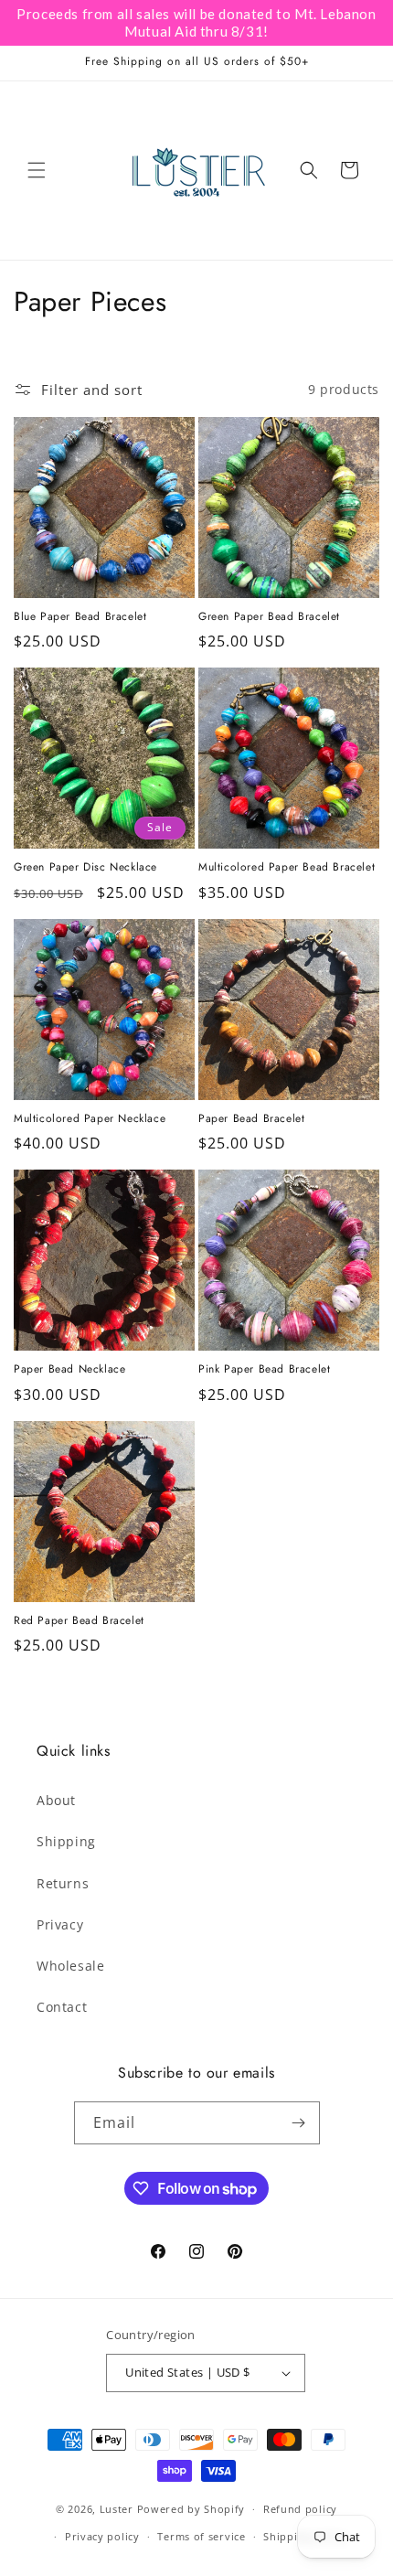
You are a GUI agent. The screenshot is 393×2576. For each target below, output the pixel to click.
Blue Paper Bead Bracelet (80, 617)
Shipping (66, 1841)
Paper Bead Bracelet (251, 1119)
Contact (62, 2007)
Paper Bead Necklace (69, 1370)
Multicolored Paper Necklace (90, 1119)
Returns (63, 1883)
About (56, 1800)
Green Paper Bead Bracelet (269, 617)
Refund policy (300, 2509)
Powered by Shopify (191, 2509)
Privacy (60, 1924)
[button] (37, 170)
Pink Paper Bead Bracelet (264, 1370)
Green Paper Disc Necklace (85, 868)
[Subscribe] (299, 2123)
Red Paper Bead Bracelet (79, 1621)
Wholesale (70, 1966)
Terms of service (201, 2536)
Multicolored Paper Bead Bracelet (287, 868)
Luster (118, 2509)
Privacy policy (102, 2536)
